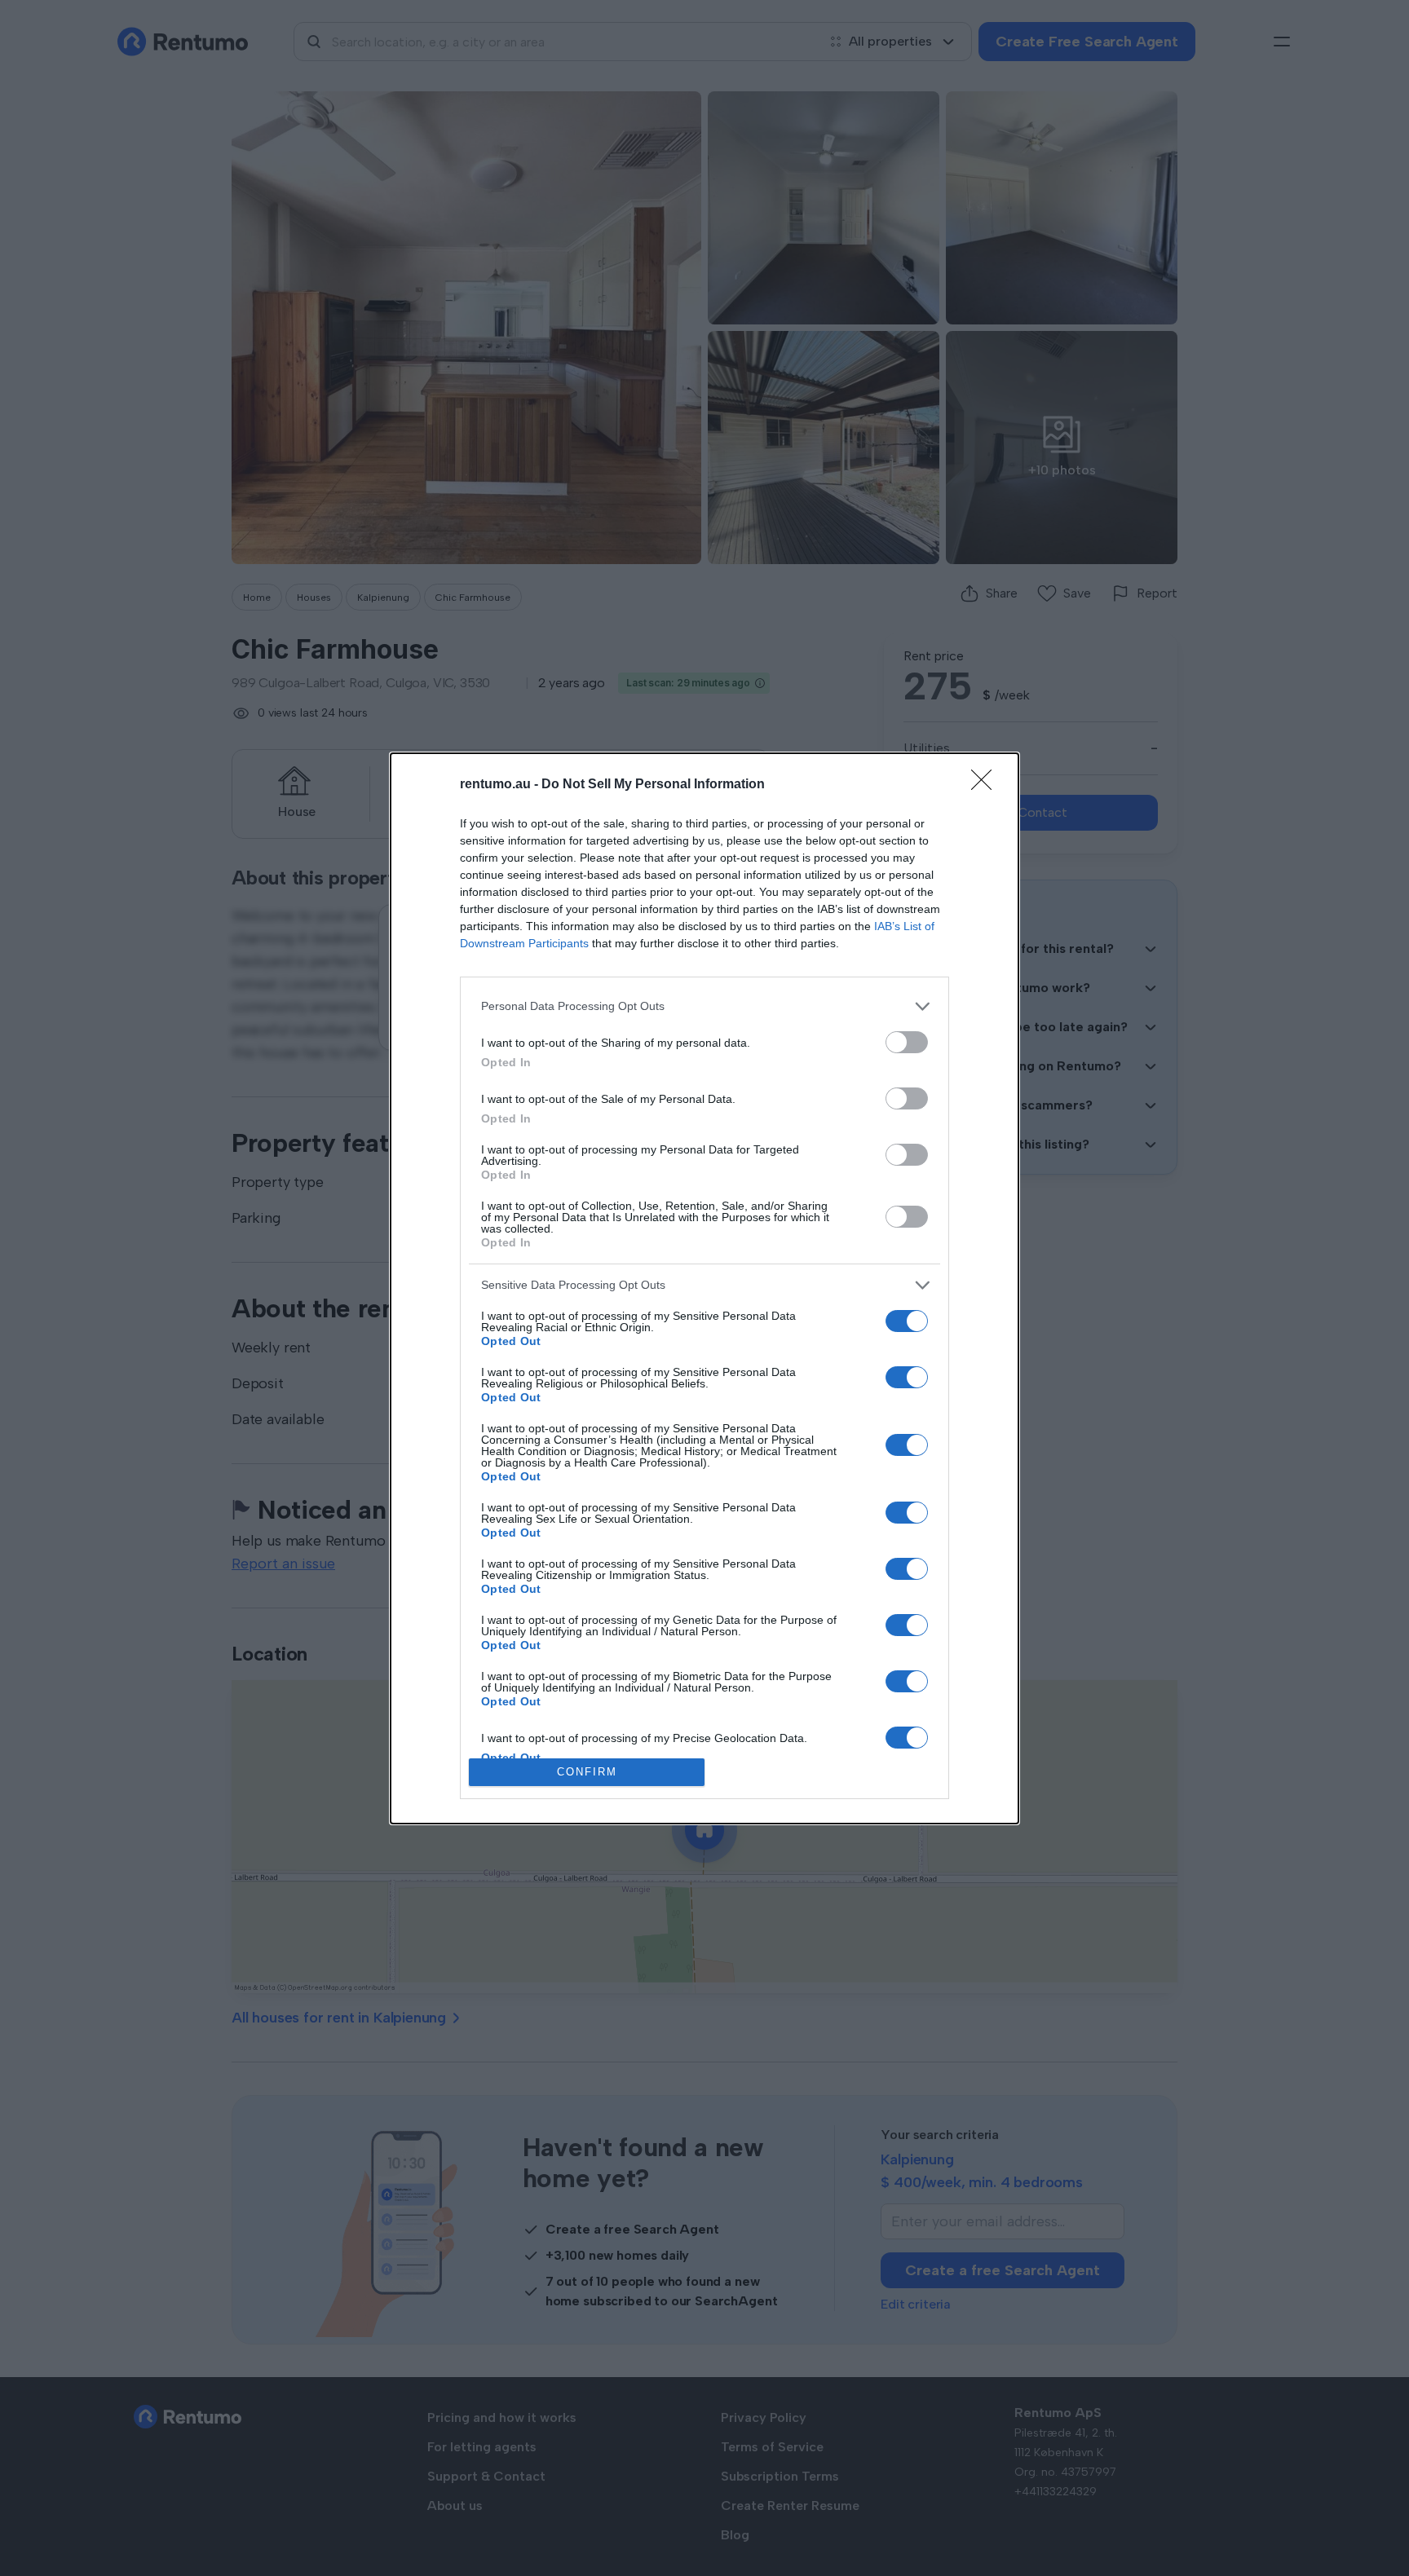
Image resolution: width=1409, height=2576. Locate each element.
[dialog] (704, 1288)
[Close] (987, 785)
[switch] (907, 1042)
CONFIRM (587, 1772)
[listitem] (704, 1006)
